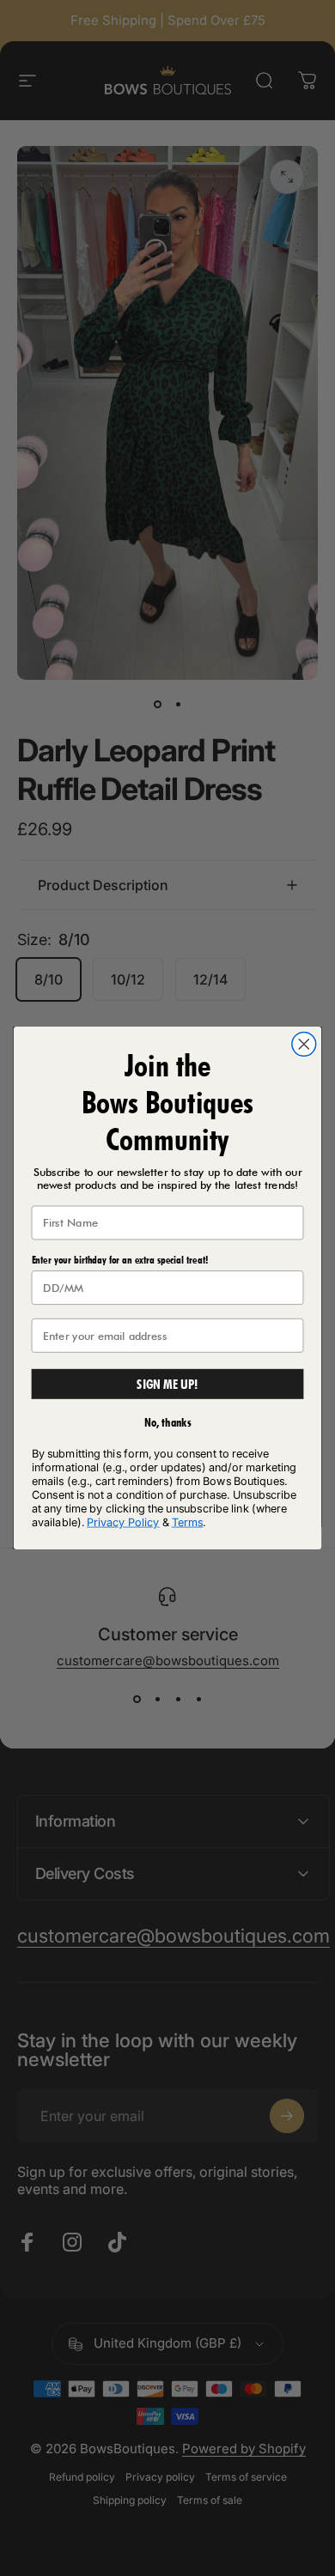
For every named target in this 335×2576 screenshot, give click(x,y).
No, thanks (168, 1423)
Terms (188, 1522)
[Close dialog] (304, 1044)
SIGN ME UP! (167, 1384)
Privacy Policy (123, 1522)
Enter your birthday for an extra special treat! (120, 1260)
